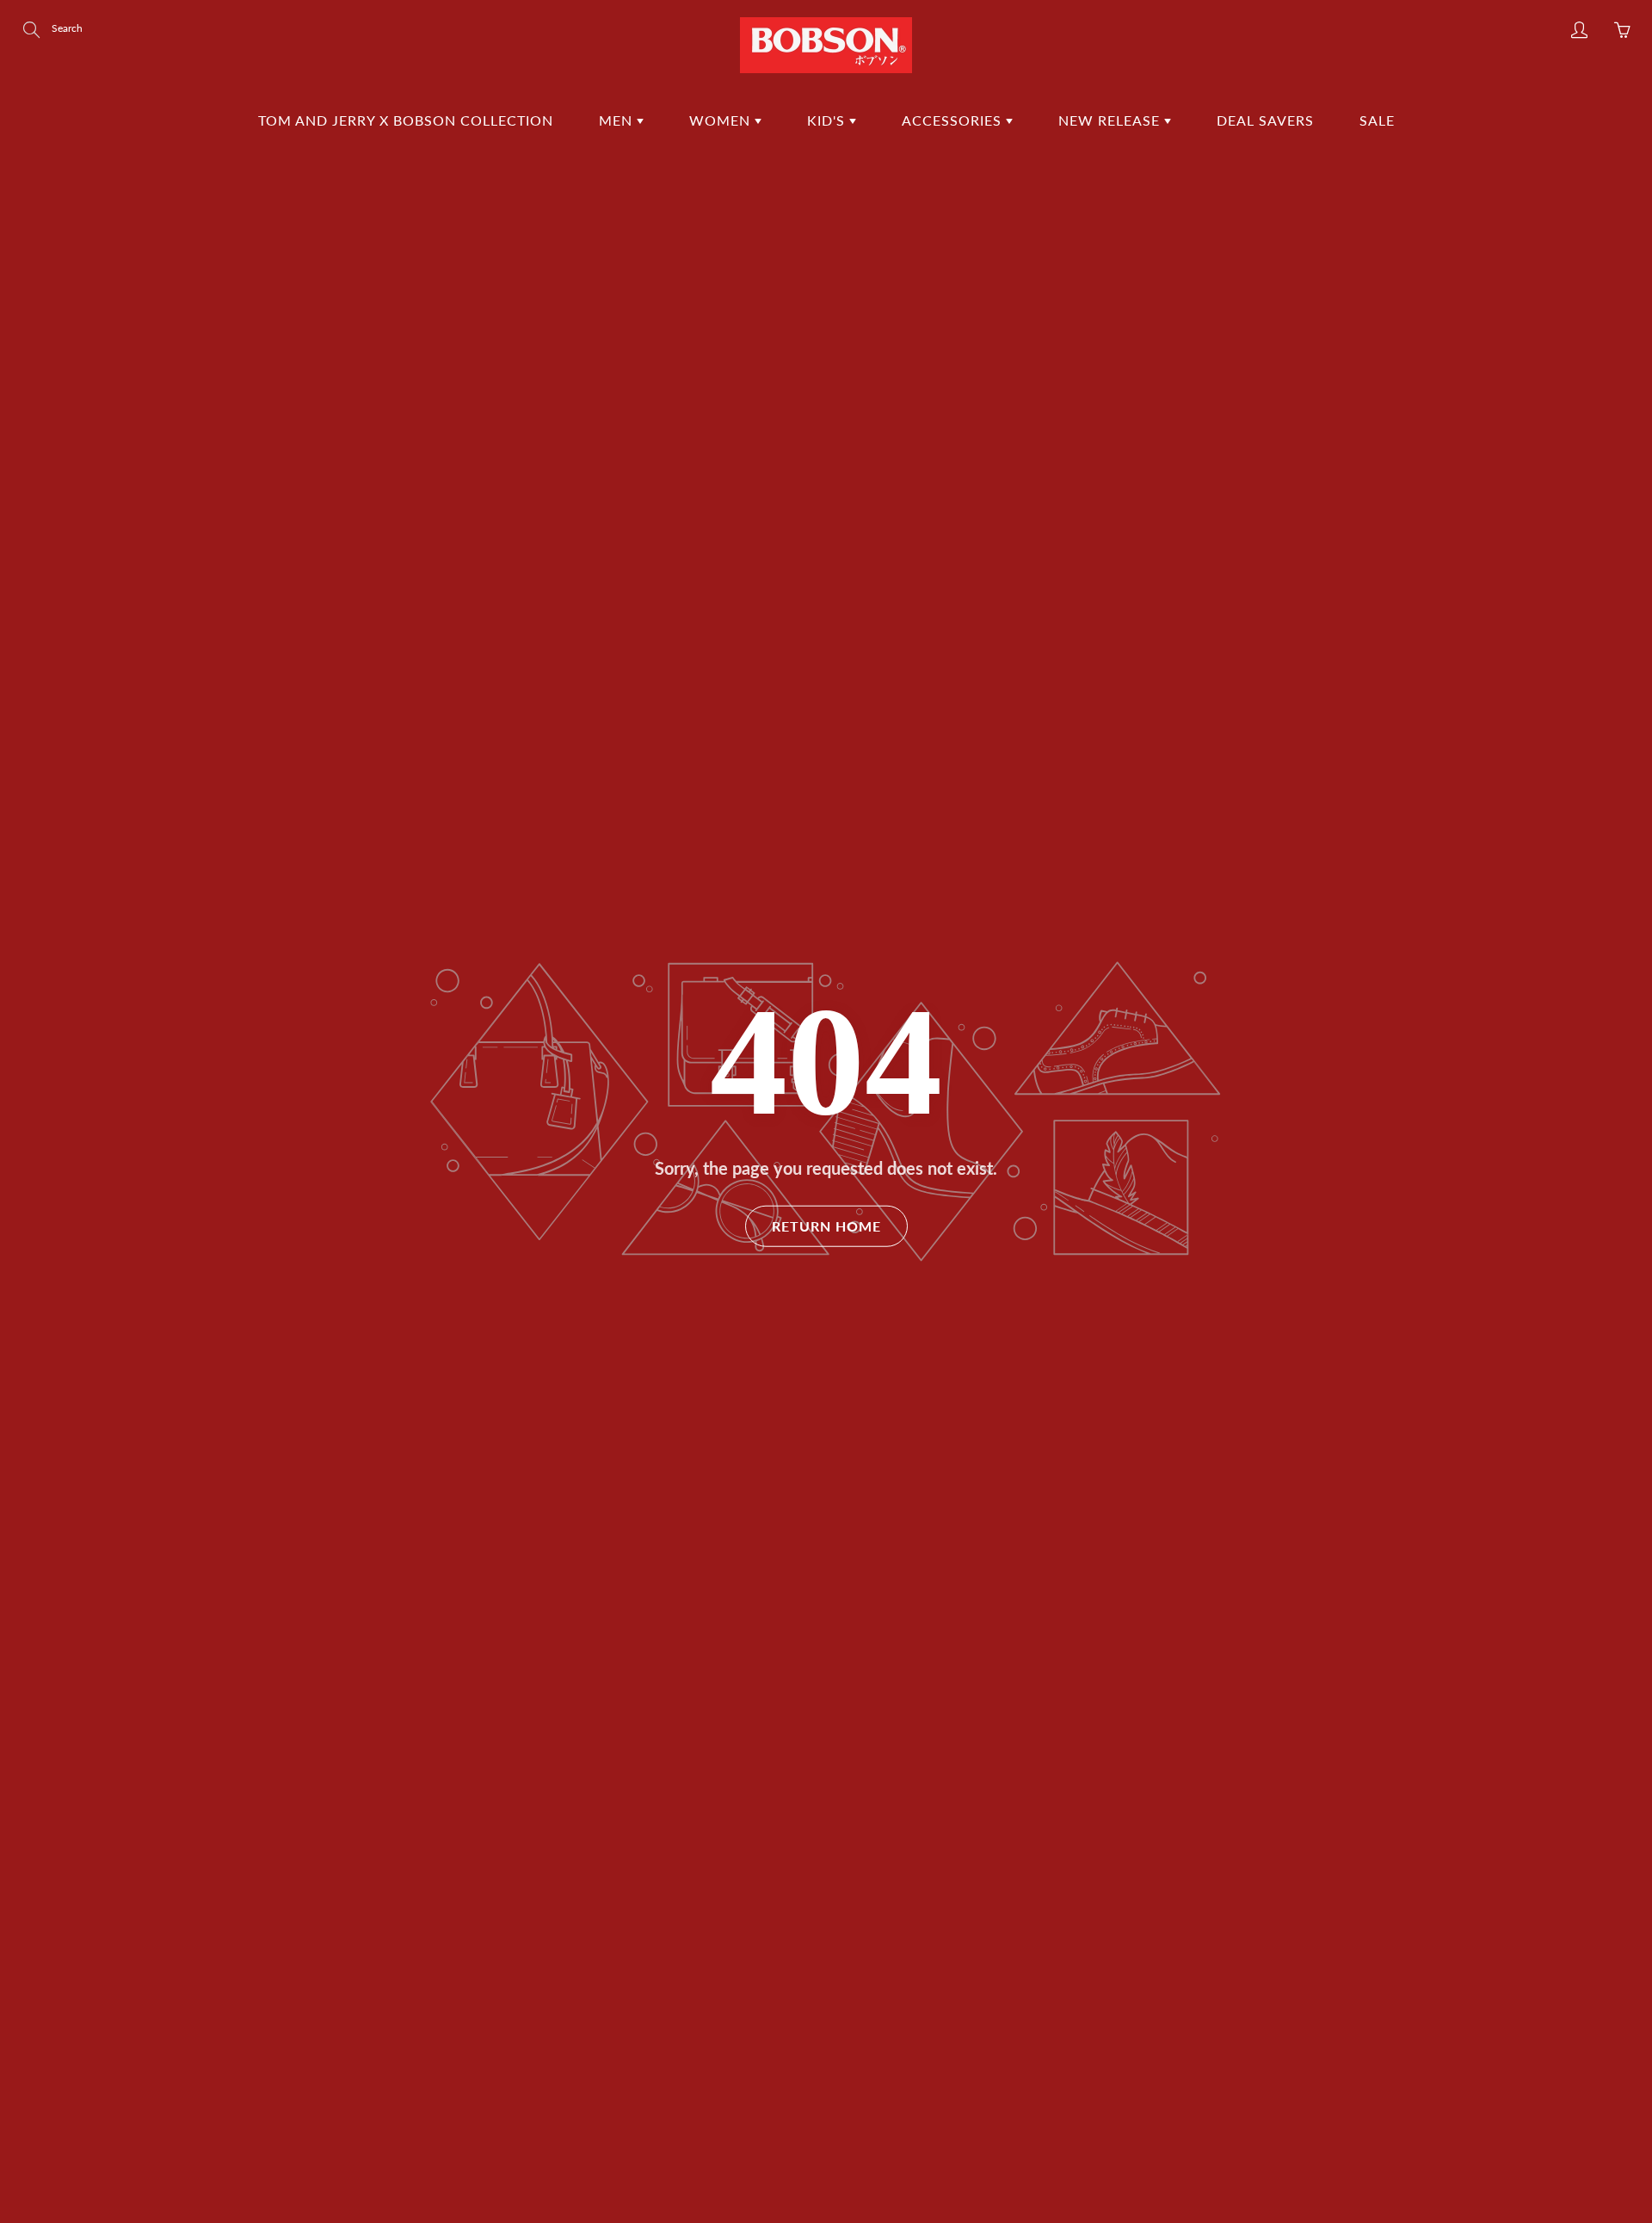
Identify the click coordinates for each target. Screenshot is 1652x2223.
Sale (1377, 120)
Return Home (826, 1226)
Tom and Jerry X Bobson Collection (406, 120)
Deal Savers (1265, 120)
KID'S (828, 120)
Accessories (954, 120)
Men (618, 120)
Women (722, 120)
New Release (1111, 120)
